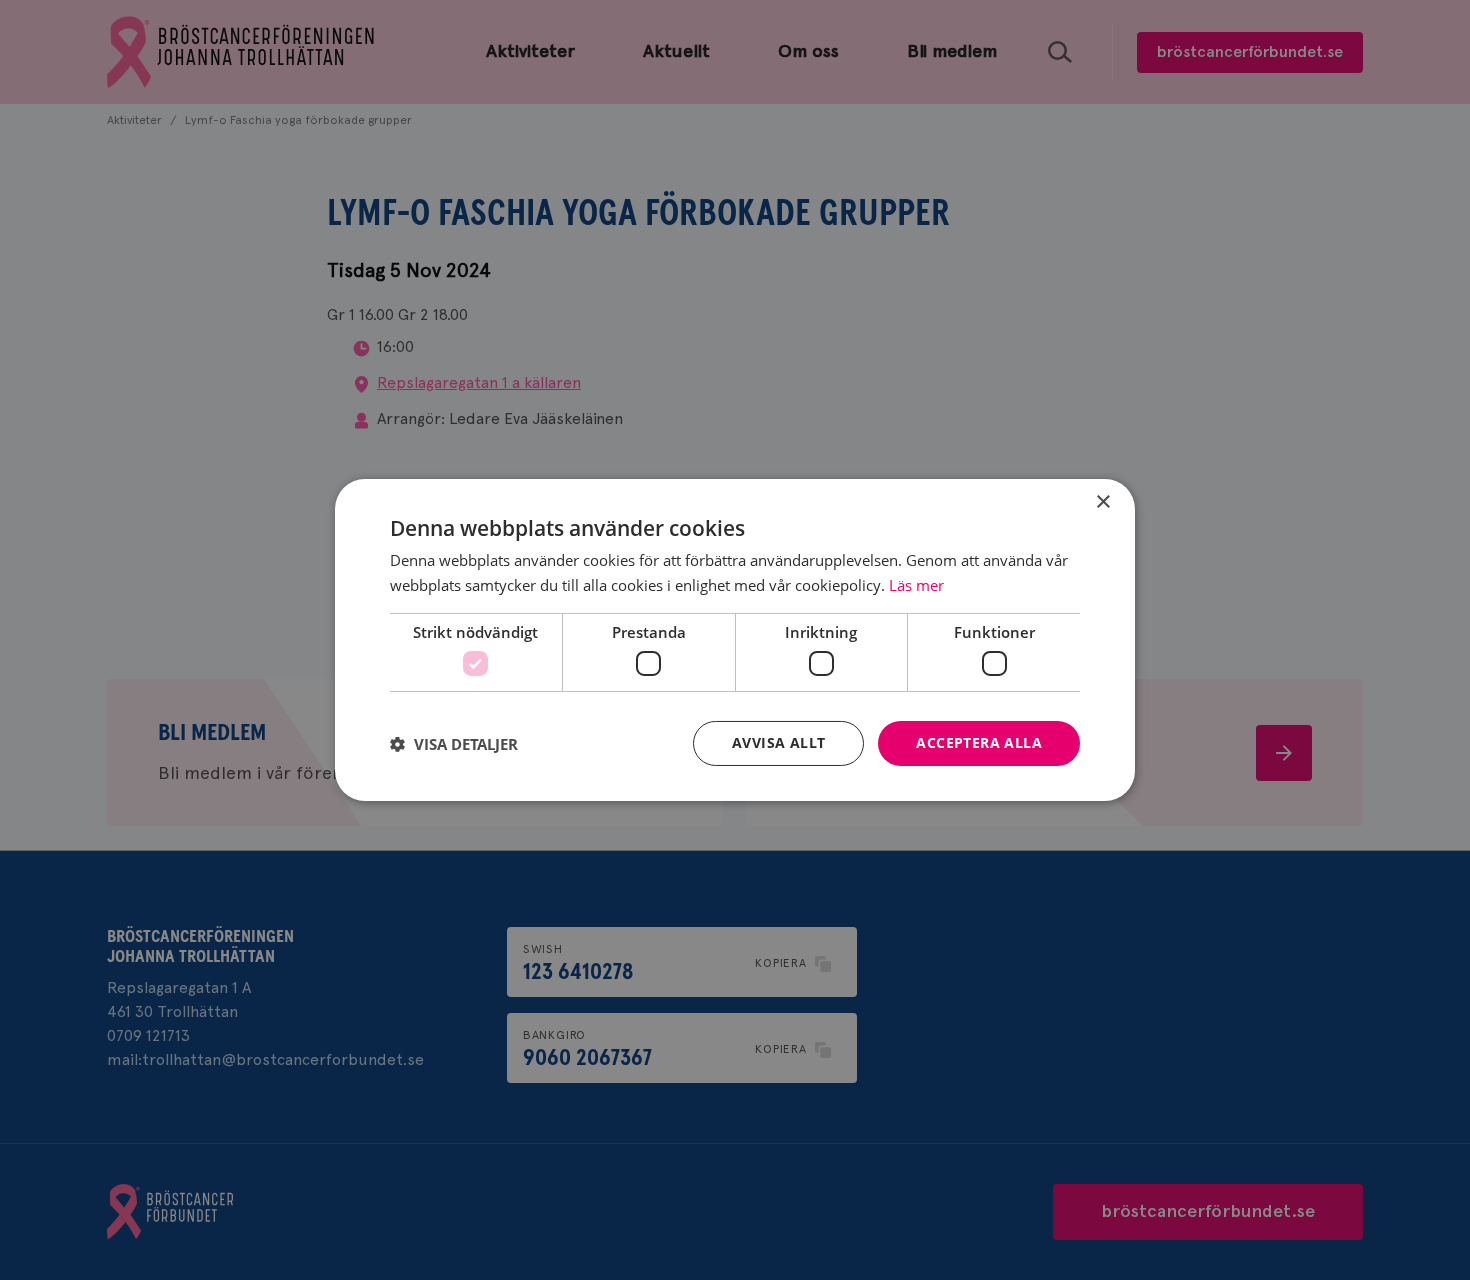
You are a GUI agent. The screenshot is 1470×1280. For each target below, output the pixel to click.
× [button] (1102, 502)
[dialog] (735, 640)
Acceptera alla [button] (979, 742)
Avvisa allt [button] (778, 742)
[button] (454, 744)
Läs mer (916, 585)
